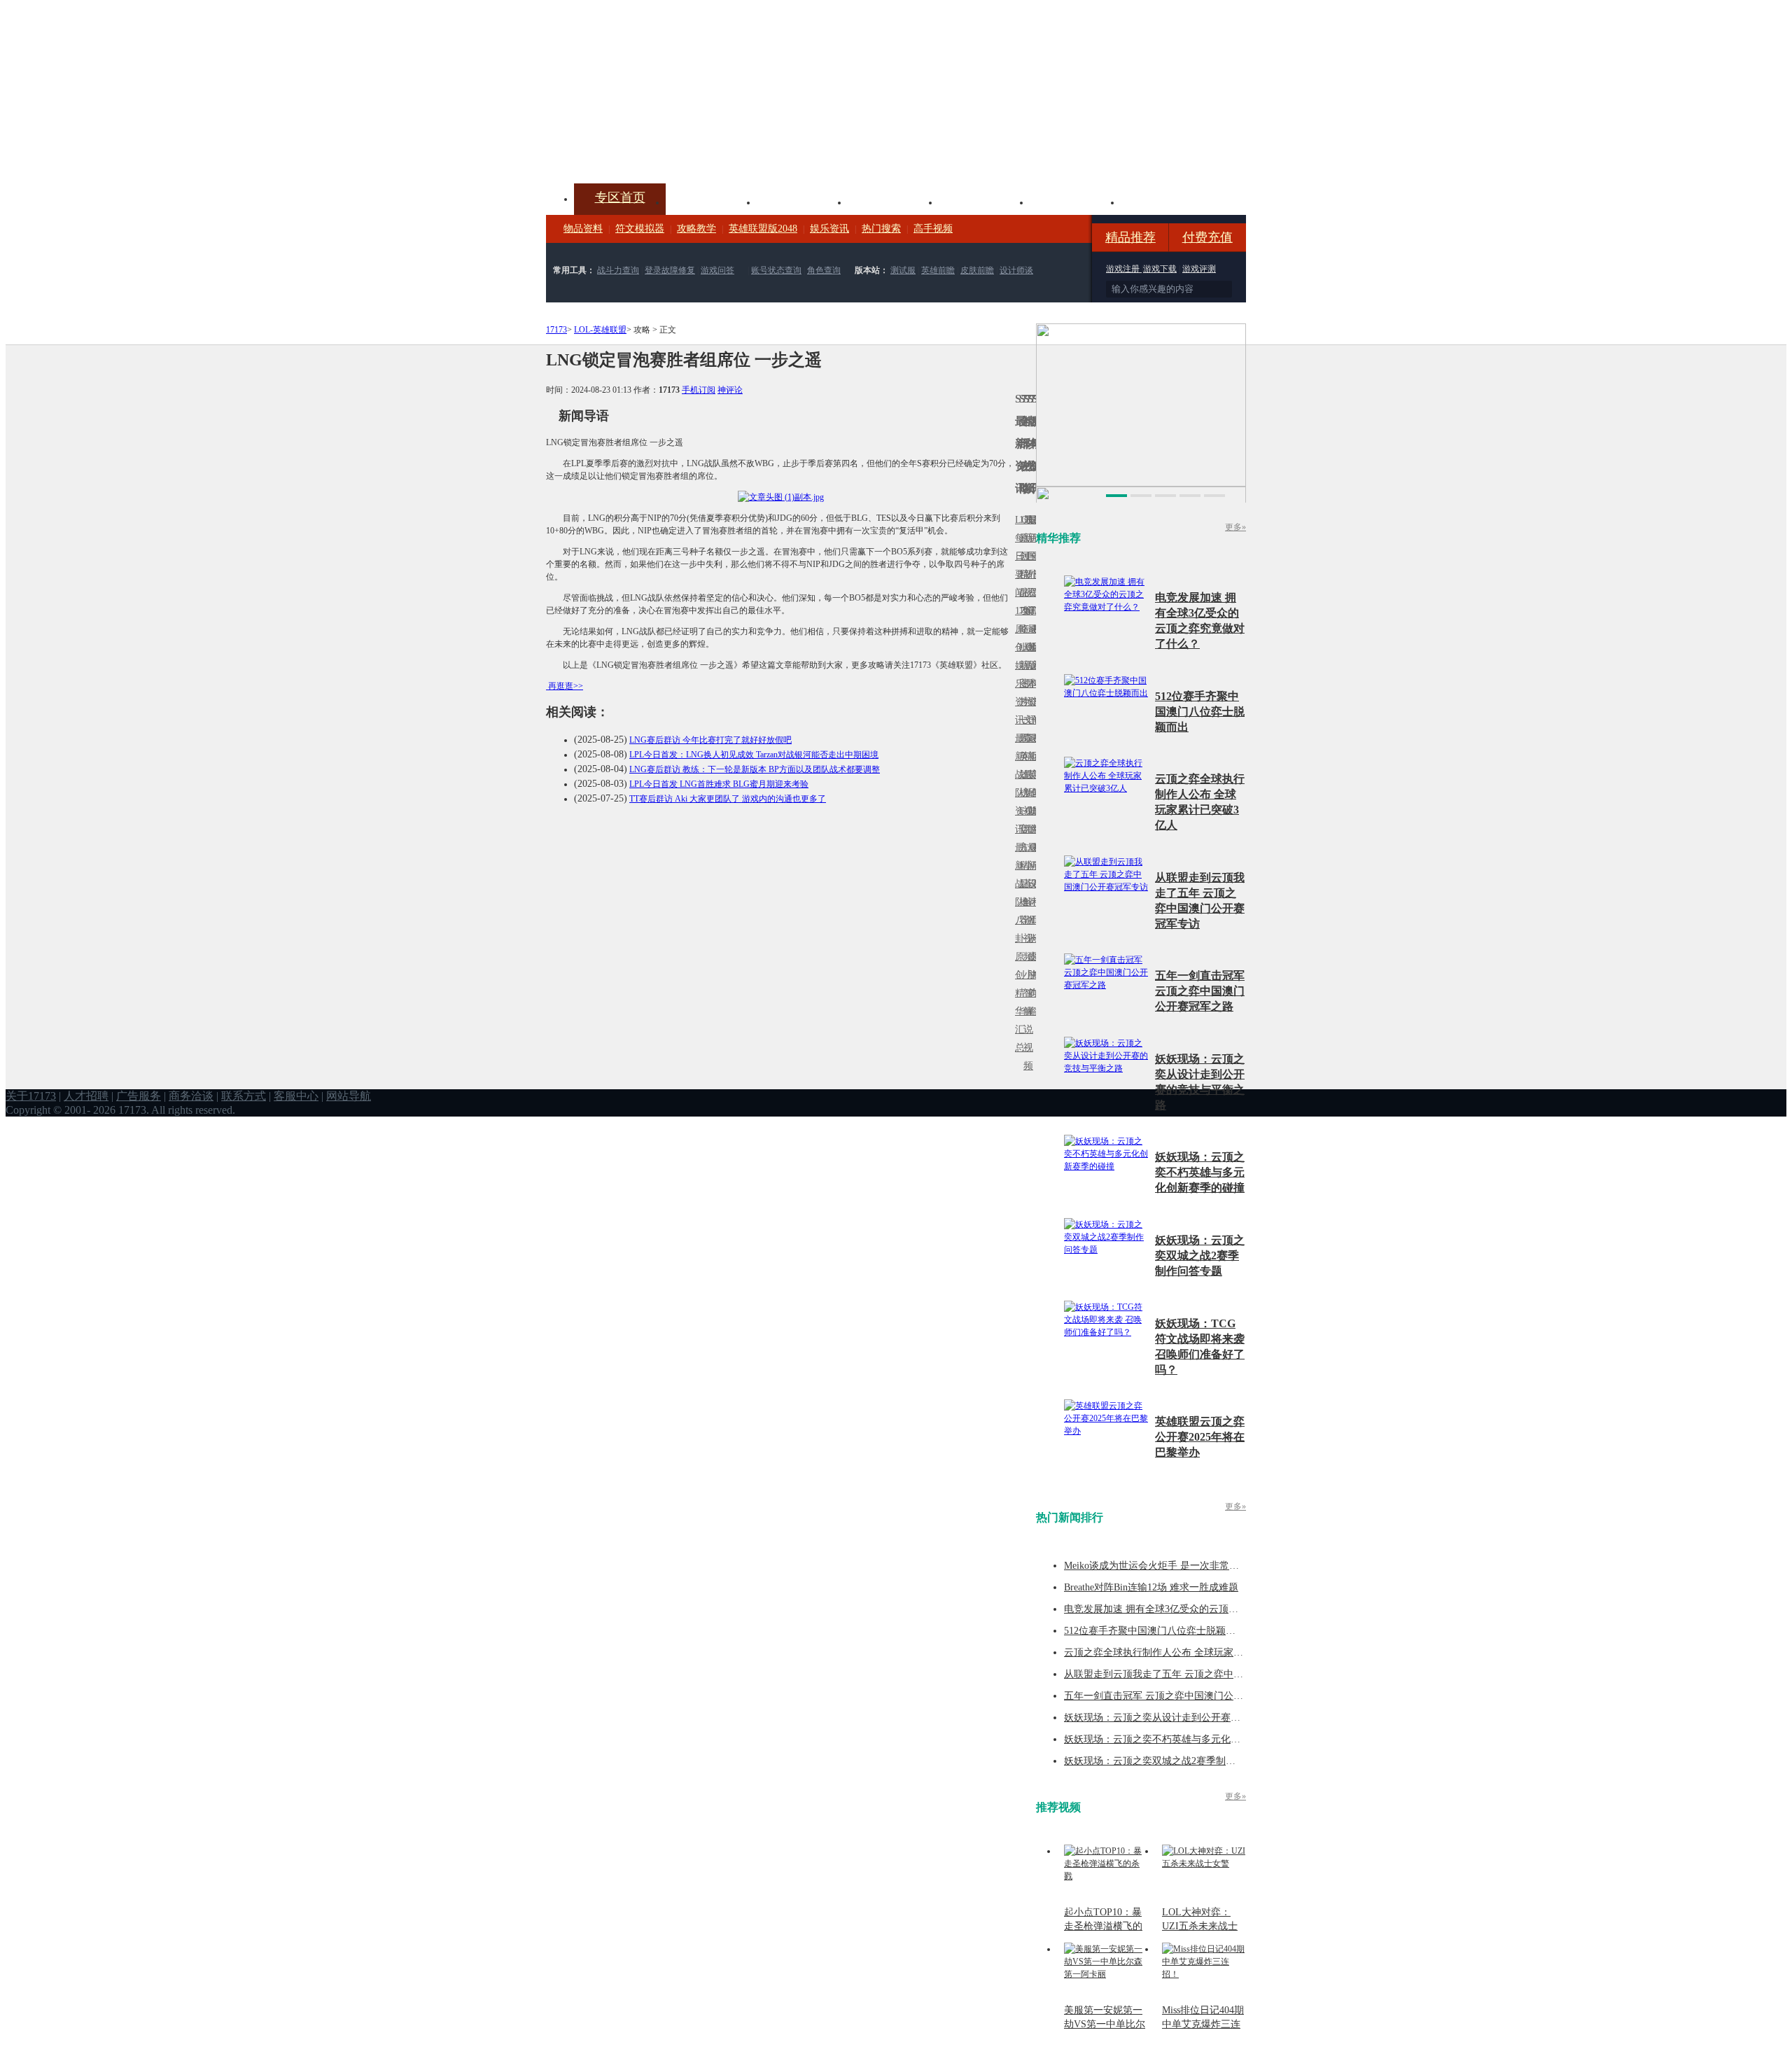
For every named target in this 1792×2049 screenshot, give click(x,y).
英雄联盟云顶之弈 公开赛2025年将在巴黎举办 (1200, 1437)
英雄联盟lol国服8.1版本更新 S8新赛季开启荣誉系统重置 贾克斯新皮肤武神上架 (654, 150)
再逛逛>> (566, 686)
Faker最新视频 (1025, 665)
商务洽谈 (191, 1096)
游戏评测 (1199, 269)
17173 (556, 330)
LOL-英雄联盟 (600, 330)
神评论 (730, 390)
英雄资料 (802, 201)
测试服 (903, 270)
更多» (1235, 527)
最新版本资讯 (1030, 674)
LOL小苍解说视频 (1025, 902)
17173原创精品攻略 (1021, 574)
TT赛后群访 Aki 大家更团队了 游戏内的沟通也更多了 (728, 799)
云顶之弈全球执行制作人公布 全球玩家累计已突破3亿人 (1185, 1652)
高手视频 (933, 229)
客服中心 (296, 1096)
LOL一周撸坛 (1034, 957)
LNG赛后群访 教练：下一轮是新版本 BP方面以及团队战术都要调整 (755, 769)
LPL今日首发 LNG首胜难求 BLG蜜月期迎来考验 (719, 784)
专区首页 (620, 197)
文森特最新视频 (1025, 775)
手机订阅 (699, 390)
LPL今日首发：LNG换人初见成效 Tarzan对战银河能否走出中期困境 (754, 755)
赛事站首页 (1034, 556)
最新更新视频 (1025, 565)
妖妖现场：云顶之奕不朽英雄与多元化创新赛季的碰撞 (1200, 1172)
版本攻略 (984, 201)
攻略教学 (696, 229)
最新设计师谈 (1030, 893)
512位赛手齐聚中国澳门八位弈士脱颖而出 (1200, 712)
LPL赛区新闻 (1034, 647)
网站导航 (349, 1096)
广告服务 (139, 1096)
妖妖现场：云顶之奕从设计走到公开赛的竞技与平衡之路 (1186, 1718)
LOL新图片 (1021, 674)
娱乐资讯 (829, 229)
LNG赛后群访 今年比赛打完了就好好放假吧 (710, 740)
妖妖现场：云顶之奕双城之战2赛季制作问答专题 (1200, 1256)
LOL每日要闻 (1017, 556)
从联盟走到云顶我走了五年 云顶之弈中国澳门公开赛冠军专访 (1198, 1674)
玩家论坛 (1166, 201)
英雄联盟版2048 (763, 229)
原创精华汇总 (1017, 1002)
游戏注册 (1124, 269)
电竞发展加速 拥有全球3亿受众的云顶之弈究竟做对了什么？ (1195, 1609)
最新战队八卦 (1017, 893)
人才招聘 (86, 1096)
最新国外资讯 (1030, 565)
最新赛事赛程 (1034, 856)
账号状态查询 (776, 270)
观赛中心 (893, 201)
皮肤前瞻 (977, 270)
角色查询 (824, 270)
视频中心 (711, 201)
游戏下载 (1160, 269)
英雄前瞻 (938, 270)
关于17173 (31, 1096)
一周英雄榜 (1021, 756)
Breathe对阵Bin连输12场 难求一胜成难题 (1151, 1587)
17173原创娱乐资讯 (1017, 665)
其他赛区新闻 (1034, 747)
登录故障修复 (670, 270)
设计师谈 (1016, 270)
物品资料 (583, 229)
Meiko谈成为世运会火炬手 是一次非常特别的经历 (1171, 1566)
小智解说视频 (1025, 1020)
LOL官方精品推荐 (1021, 866)
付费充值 (1207, 237)
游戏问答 (717, 270)
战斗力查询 (618, 270)
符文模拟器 (640, 229)
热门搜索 (881, 229)
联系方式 (244, 1096)
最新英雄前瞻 (1030, 784)
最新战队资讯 (1017, 784)
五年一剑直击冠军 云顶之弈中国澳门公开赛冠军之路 (1200, 991)
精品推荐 (1130, 237)
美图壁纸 (1075, 201)
